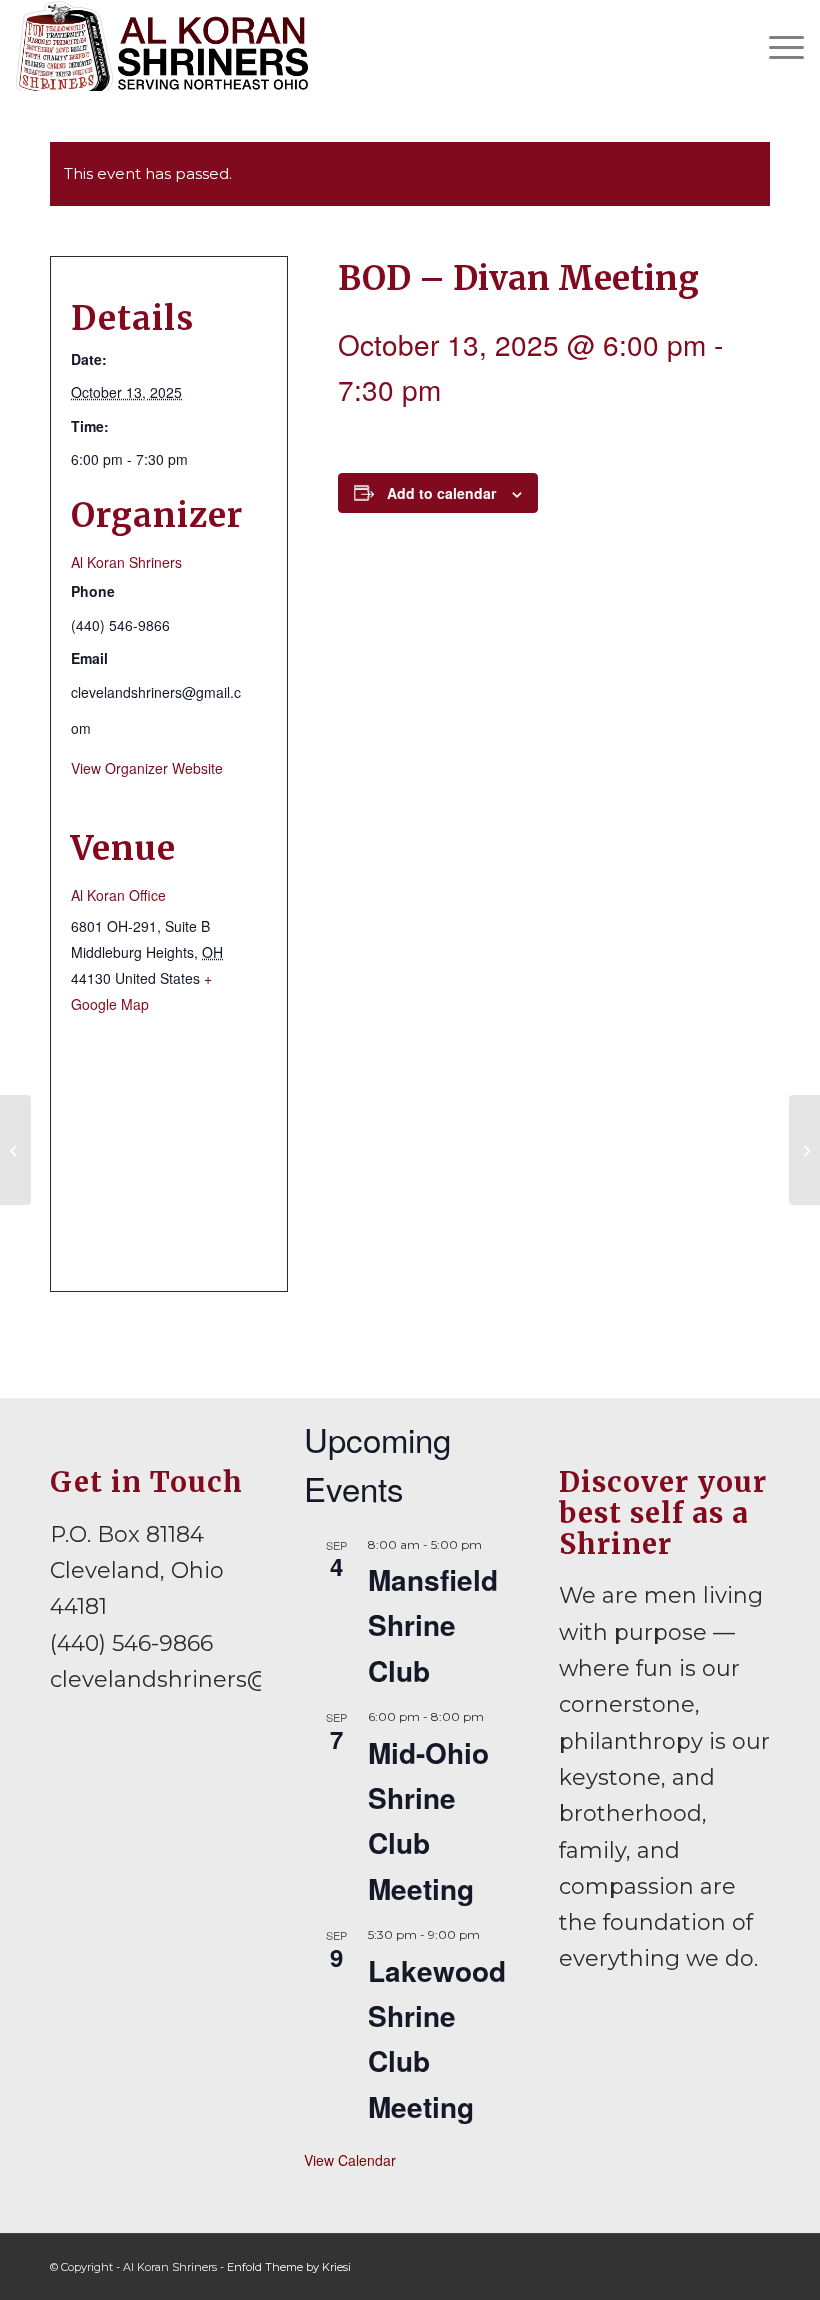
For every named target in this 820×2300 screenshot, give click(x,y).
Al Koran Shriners (126, 562)
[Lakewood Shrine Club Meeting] (15, 1150)
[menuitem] (776, 46)
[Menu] (776, 46)
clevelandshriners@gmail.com (219, 1679)
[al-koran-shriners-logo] (161, 46)
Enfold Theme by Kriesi (289, 2267)
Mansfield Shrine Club (433, 1625)
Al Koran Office (118, 895)
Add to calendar (441, 493)
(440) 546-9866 (131, 1643)
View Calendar (350, 2160)
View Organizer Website (147, 768)
